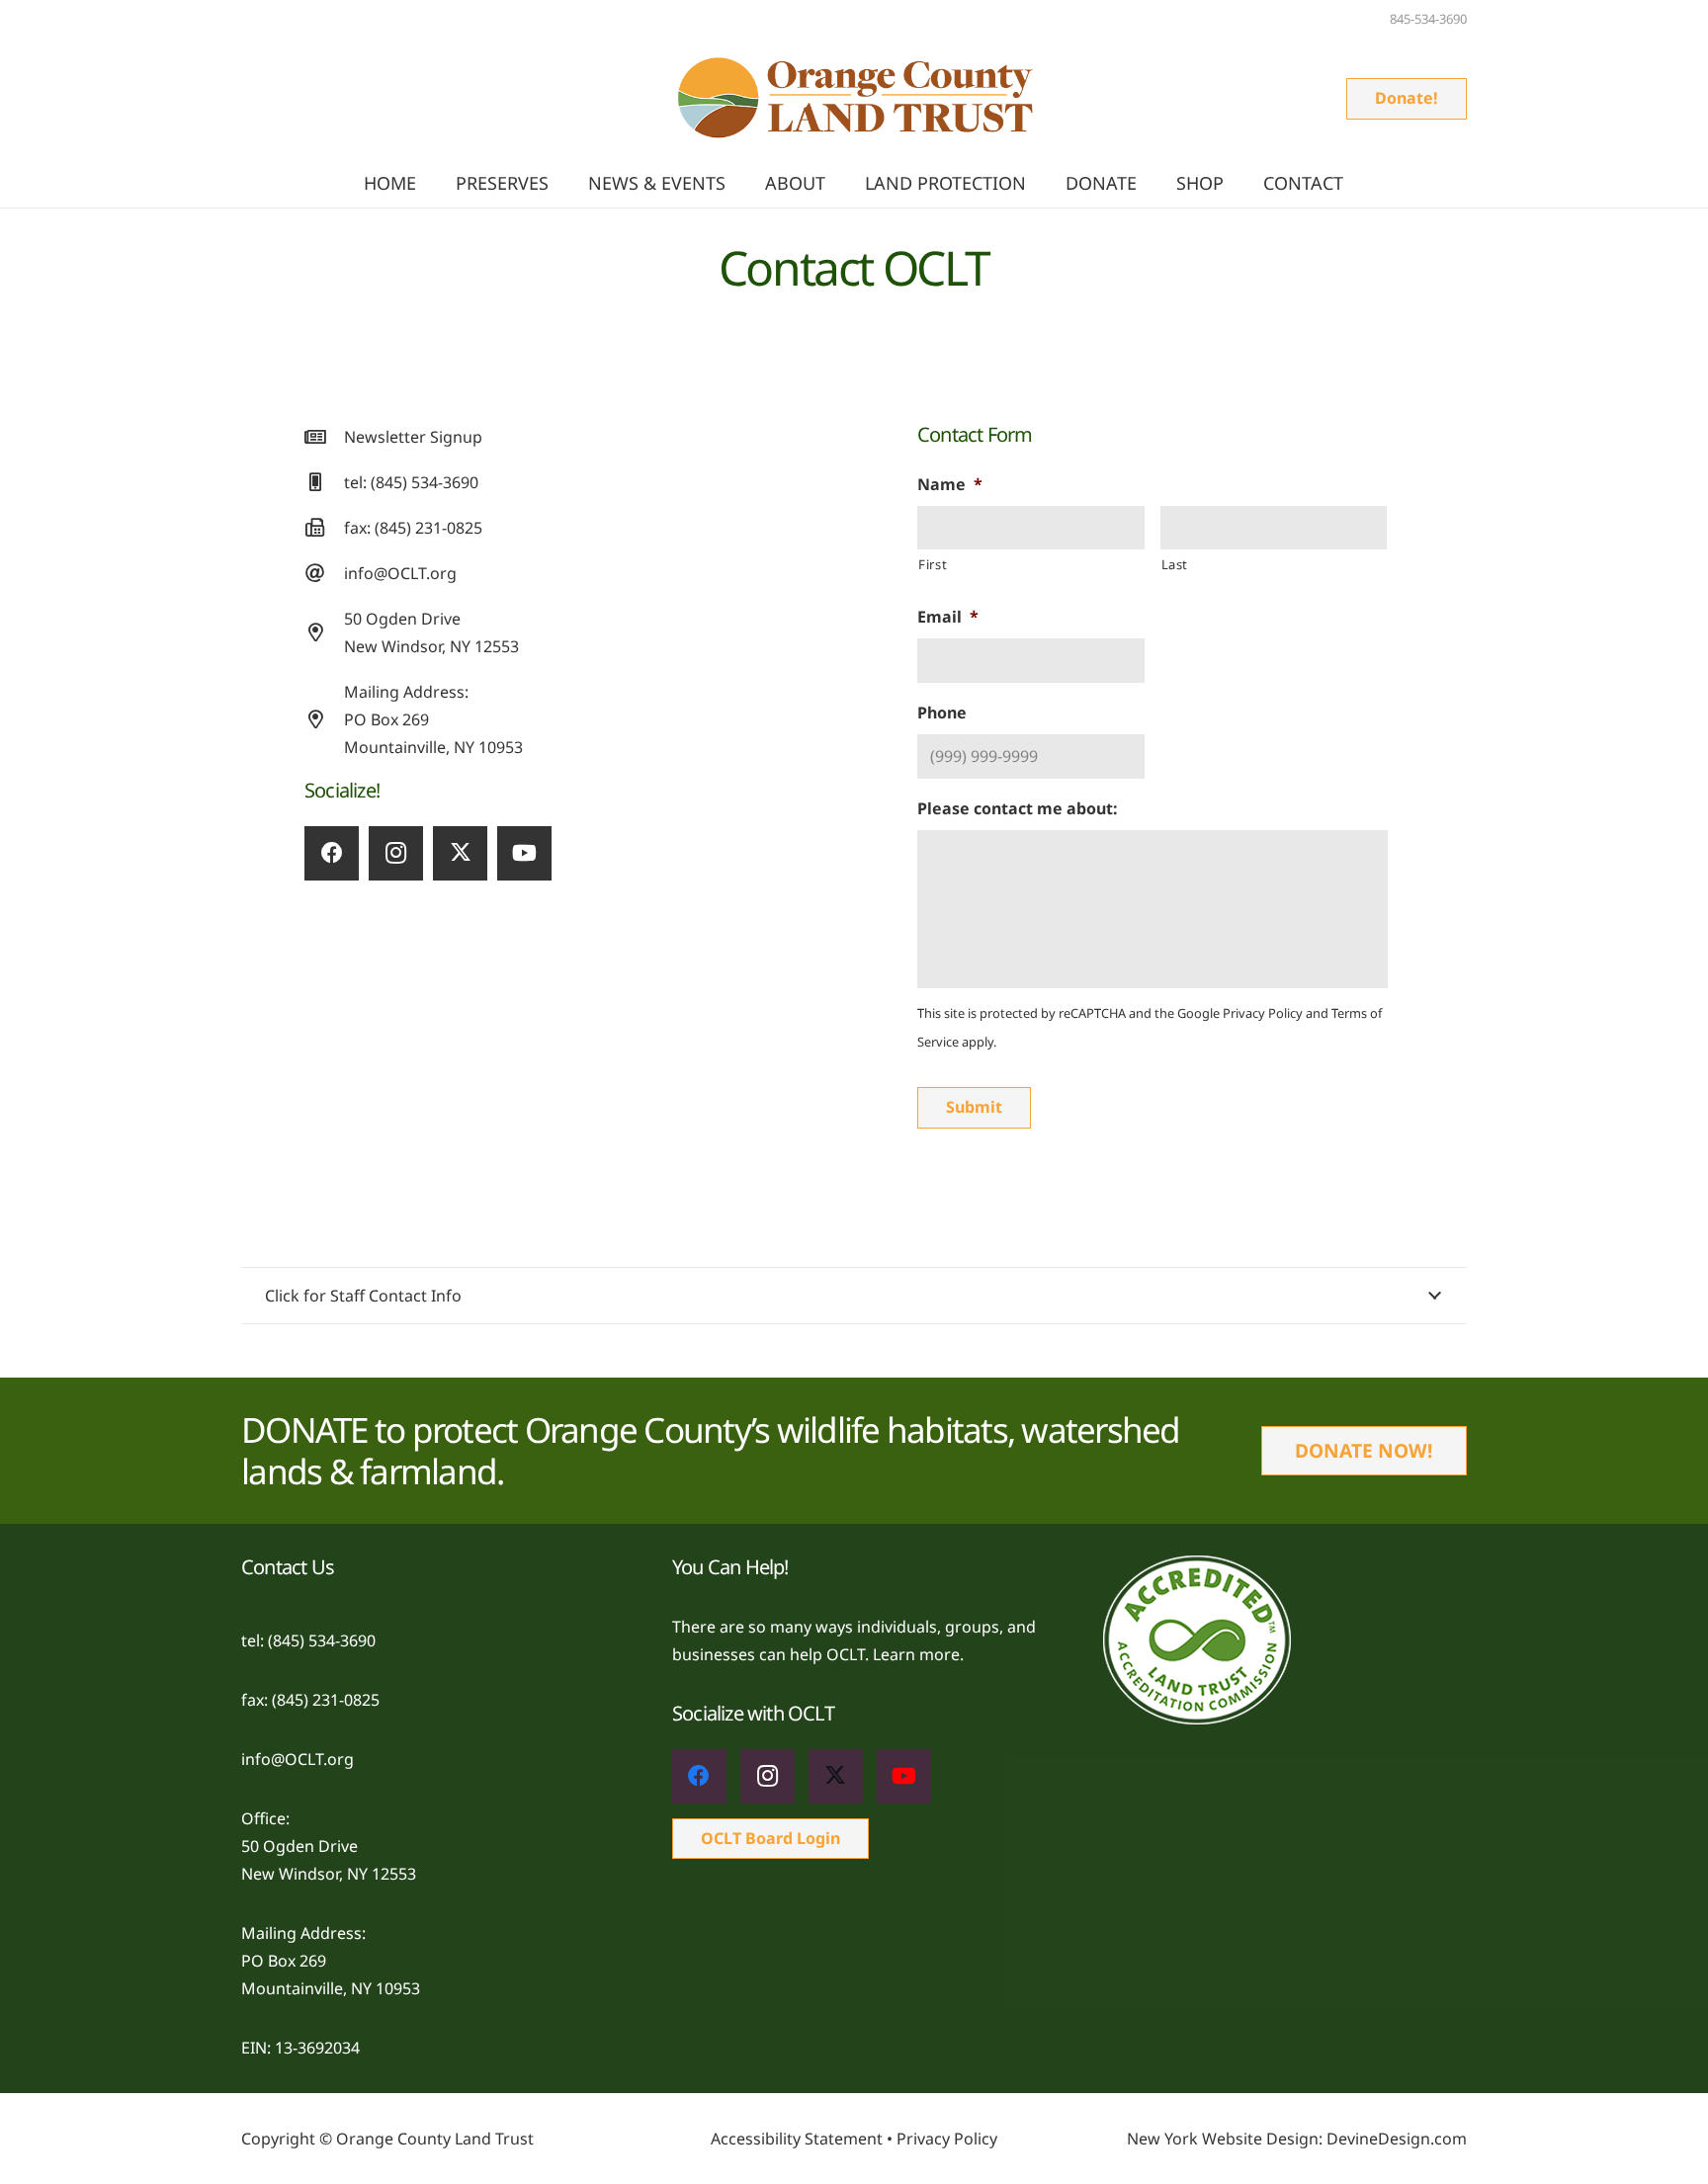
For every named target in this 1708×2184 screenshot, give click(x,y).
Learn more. (918, 1654)
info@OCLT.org (400, 573)
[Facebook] (332, 853)
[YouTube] (524, 853)
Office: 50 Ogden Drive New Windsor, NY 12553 (329, 1846)
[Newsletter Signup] (324, 436)
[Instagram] (396, 853)
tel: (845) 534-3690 (411, 482)
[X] (460, 853)
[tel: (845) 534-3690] (324, 482)
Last (1175, 564)
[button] (737, 183)
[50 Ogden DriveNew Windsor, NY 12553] (324, 632)
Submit (974, 1107)
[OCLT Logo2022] (854, 99)
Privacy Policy (1263, 1013)
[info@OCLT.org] (324, 573)
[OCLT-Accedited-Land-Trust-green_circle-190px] (1285, 1640)
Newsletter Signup (413, 437)
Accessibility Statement (797, 2139)
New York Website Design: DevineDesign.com (1297, 2139)
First (933, 564)
